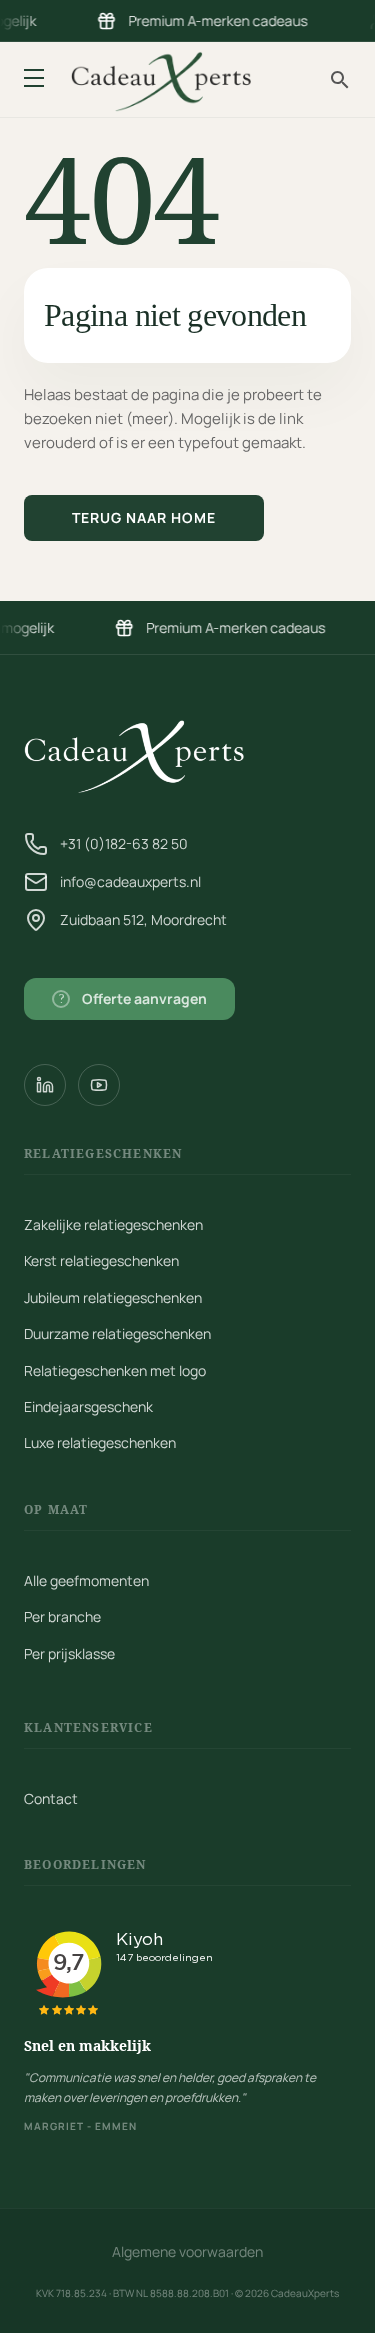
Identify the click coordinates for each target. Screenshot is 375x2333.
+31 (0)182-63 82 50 (124, 843)
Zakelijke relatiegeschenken (113, 1224)
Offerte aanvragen (133, 998)
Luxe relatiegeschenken (100, 1442)
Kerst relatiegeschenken (101, 1260)
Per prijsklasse (69, 1653)
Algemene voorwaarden (187, 2251)
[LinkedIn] (45, 1085)
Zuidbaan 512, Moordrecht (143, 919)
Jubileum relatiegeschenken (113, 1297)
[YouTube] (99, 1085)
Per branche (62, 1616)
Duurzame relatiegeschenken (117, 1333)
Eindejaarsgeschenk (88, 1406)
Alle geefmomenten (86, 1580)
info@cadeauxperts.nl (130, 881)
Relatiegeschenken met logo (115, 1370)
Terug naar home (144, 517)
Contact (51, 1798)
